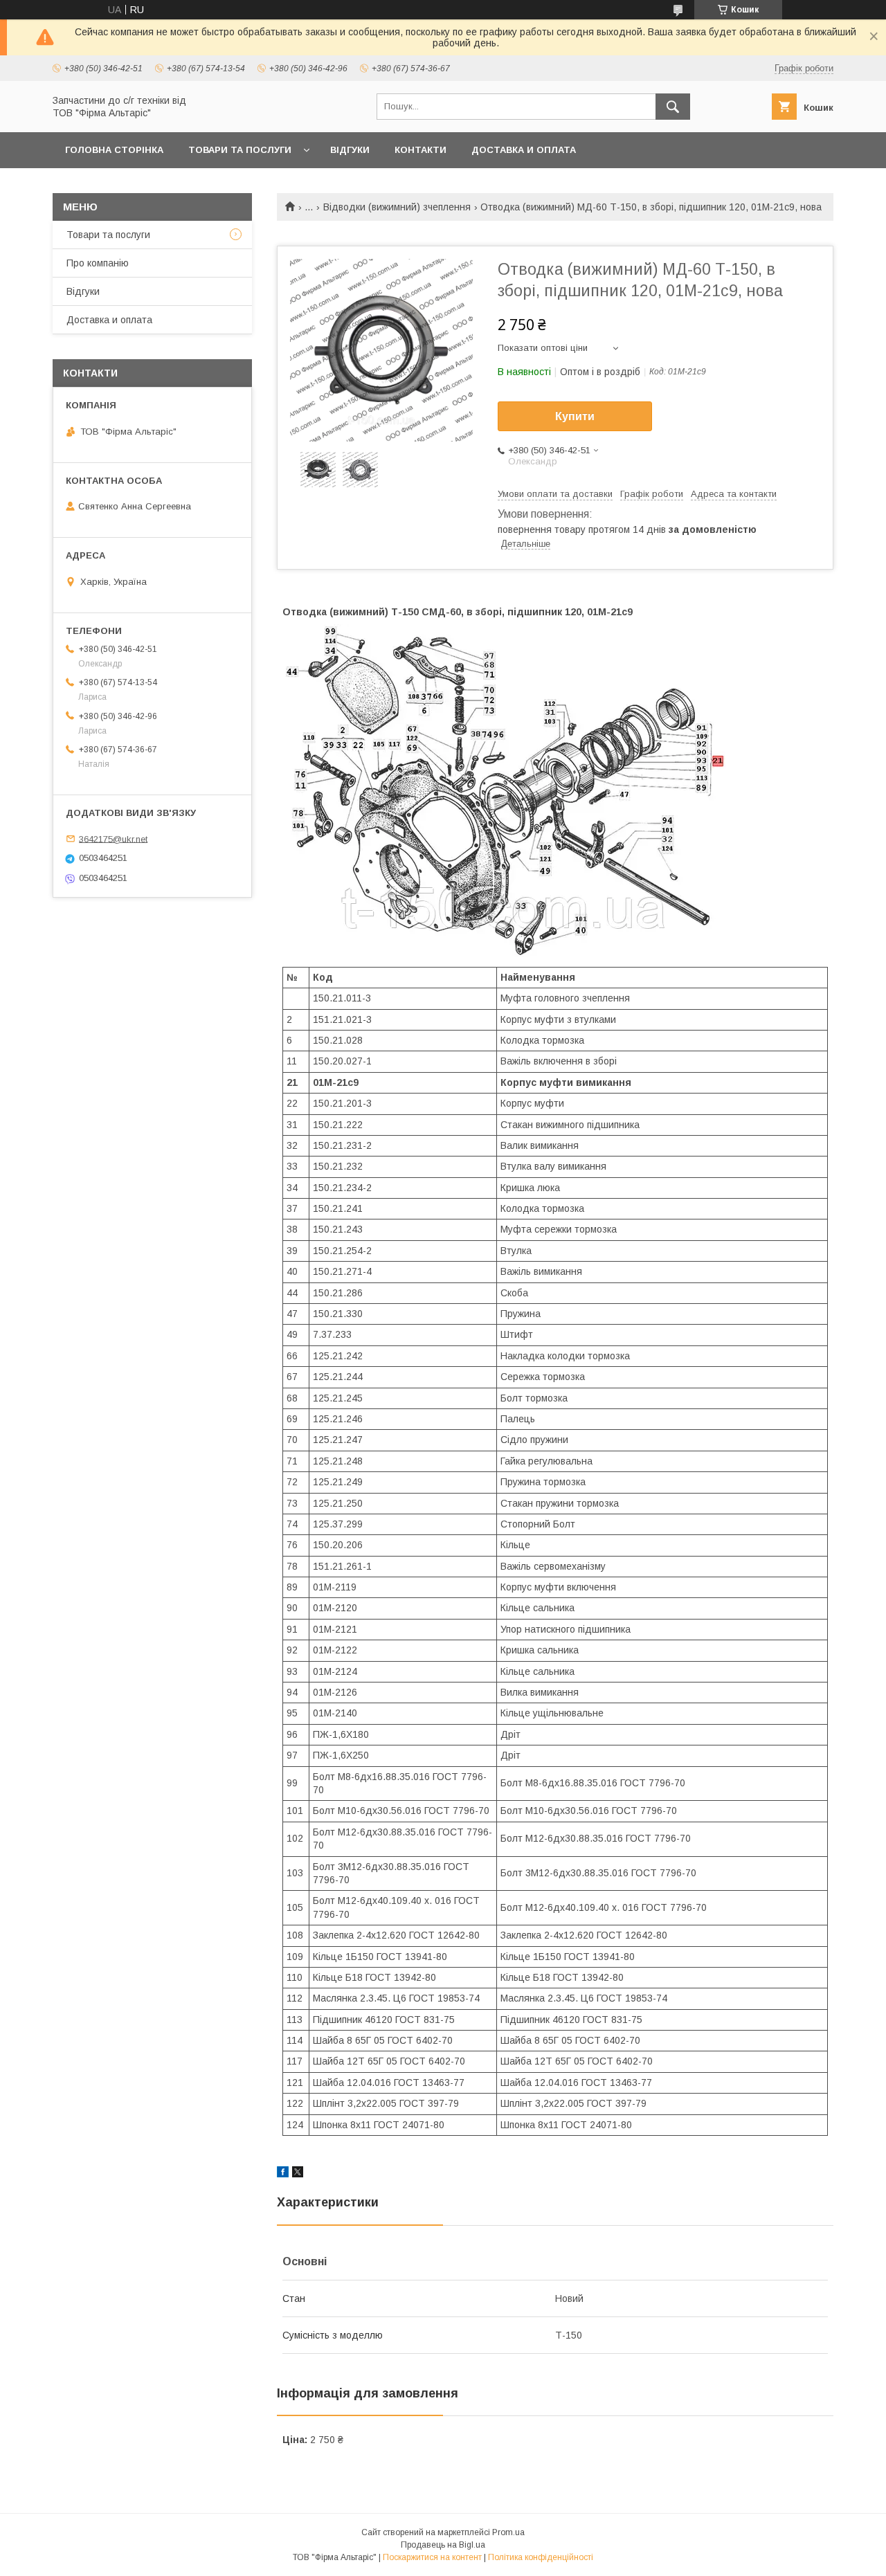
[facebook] (283, 2174)
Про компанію (98, 263)
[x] (298, 2174)
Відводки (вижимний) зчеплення (397, 207)
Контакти (421, 150)
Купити (575, 416)
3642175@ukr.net (113, 838)
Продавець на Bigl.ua (443, 2545)
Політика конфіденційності (541, 2557)
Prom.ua (508, 2532)
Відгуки (350, 150)
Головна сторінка (114, 150)
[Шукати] (673, 107)
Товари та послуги (240, 150)
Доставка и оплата (524, 150)
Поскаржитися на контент (432, 2557)
